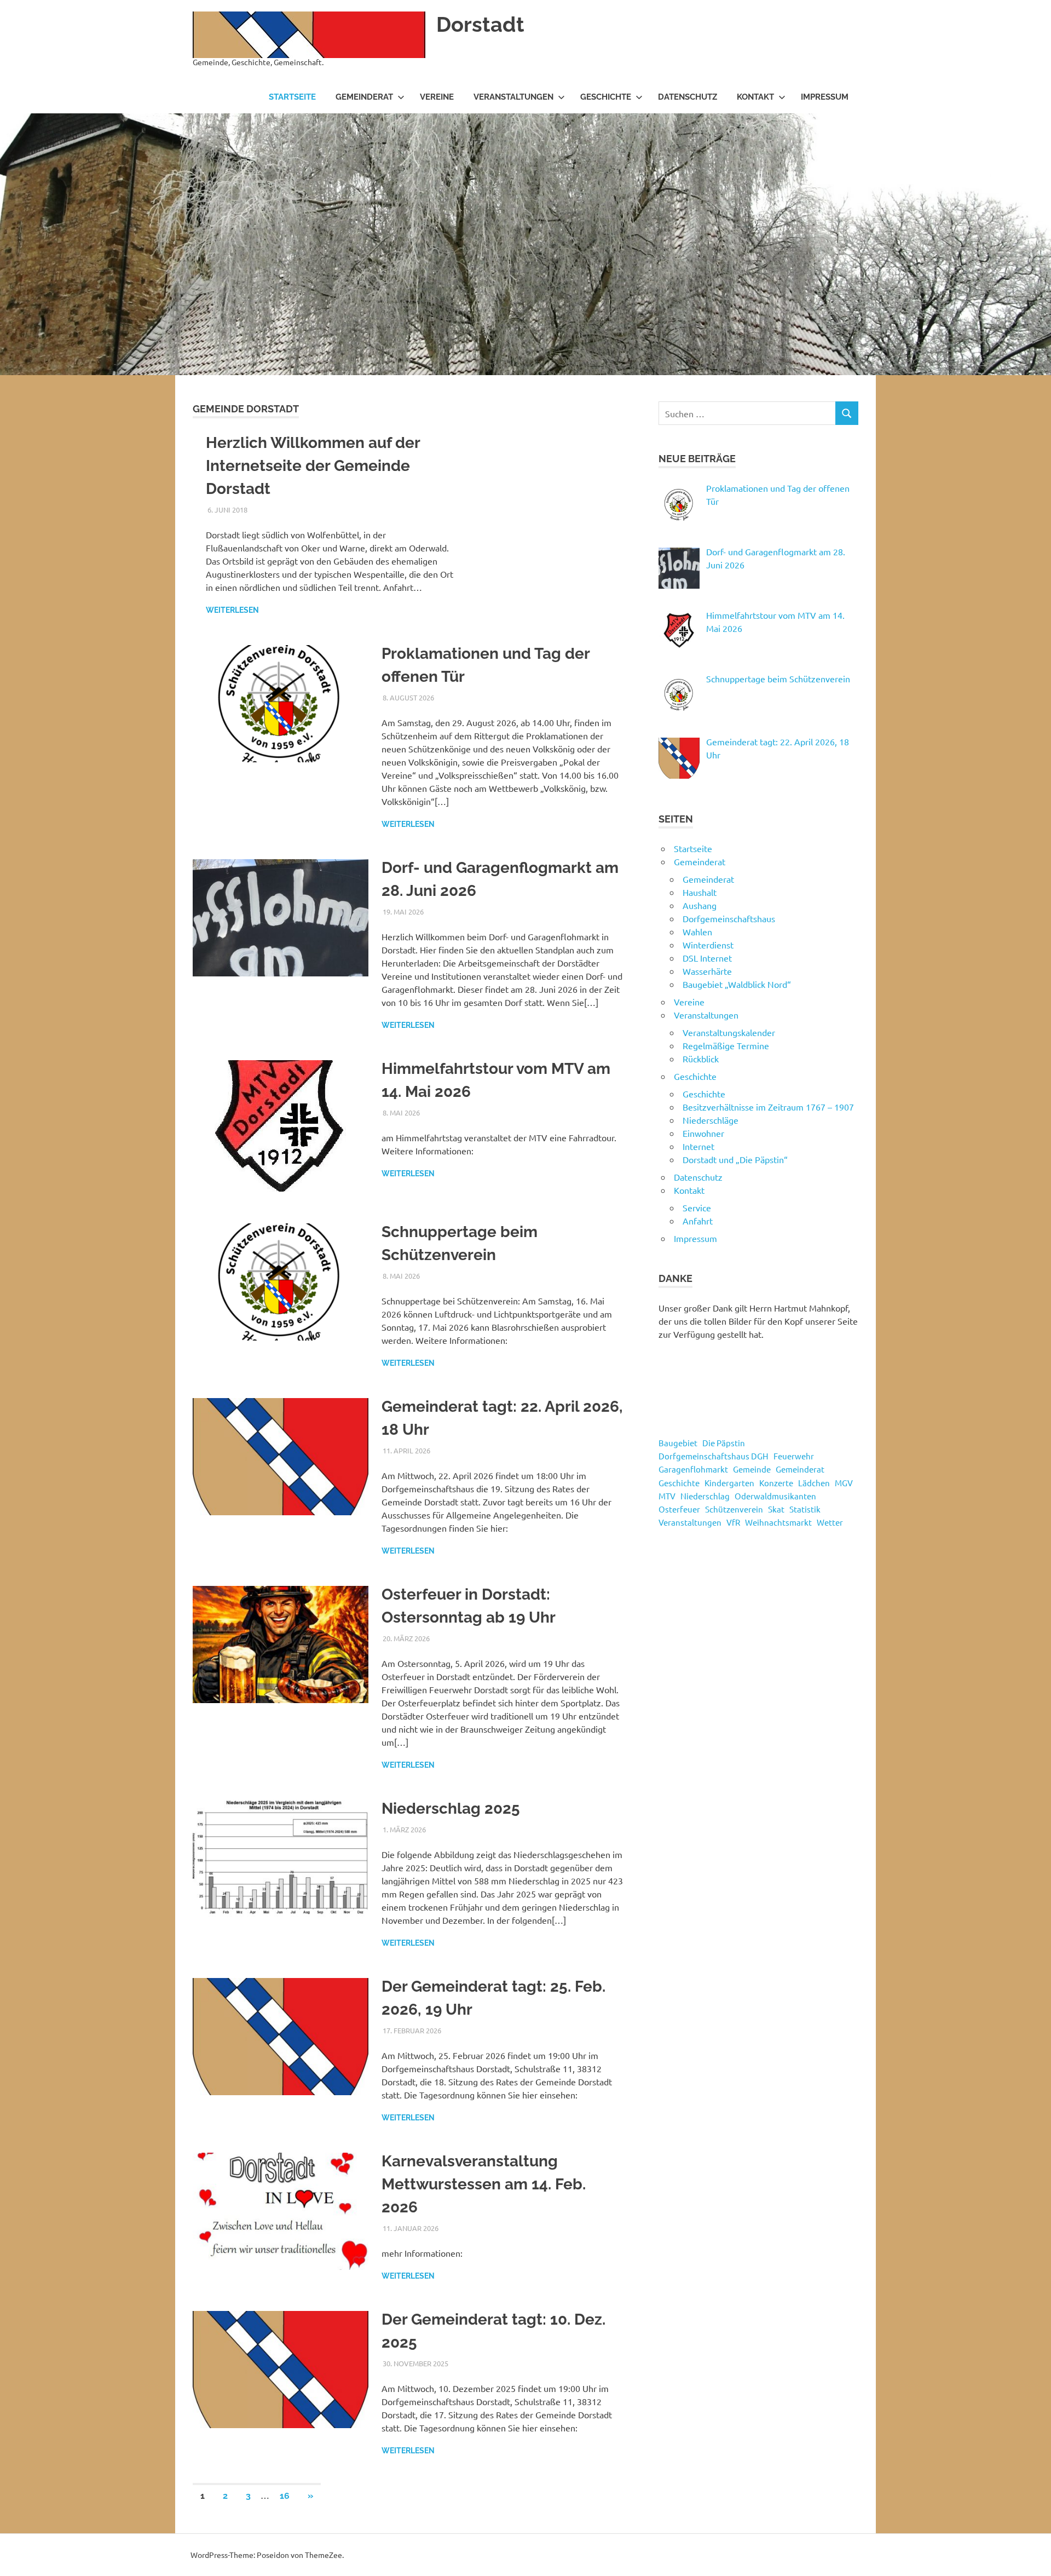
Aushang (700, 905)
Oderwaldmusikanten (775, 1496)
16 (285, 2496)
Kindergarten (729, 1483)
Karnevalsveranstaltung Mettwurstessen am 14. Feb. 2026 (484, 2184)
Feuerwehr (794, 1456)
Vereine (437, 97)
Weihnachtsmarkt (778, 1522)
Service (697, 1208)
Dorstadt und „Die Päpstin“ (735, 1159)
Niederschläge (711, 1120)
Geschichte (606, 97)
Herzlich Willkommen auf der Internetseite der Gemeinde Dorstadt (313, 466)
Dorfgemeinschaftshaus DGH (714, 1456)
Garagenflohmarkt (693, 1469)
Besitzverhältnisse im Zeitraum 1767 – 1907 (768, 1107)
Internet (698, 1146)
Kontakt (755, 97)
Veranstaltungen (513, 97)
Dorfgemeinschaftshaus (729, 918)
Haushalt (700, 892)
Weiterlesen (232, 610)
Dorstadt (480, 24)
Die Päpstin (724, 1443)
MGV (844, 1483)
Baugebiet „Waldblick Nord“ (737, 984)
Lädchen (814, 1483)
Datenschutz (688, 97)
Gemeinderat (364, 97)
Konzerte (776, 1483)
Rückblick (701, 1059)
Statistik (805, 1509)
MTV (667, 1496)
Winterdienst (708, 945)
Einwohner (703, 1133)
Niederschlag (705, 1496)
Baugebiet (678, 1443)
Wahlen (697, 932)
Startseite (292, 97)
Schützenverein (734, 1509)
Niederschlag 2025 (451, 1809)
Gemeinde (752, 1469)
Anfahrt (698, 1221)
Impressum (825, 97)
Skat (776, 1509)
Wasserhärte (707, 971)
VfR (733, 1522)
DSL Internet (707, 958)
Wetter (830, 1522)
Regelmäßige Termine (726, 1045)
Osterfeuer (679, 1509)
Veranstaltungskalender (729, 1032)
